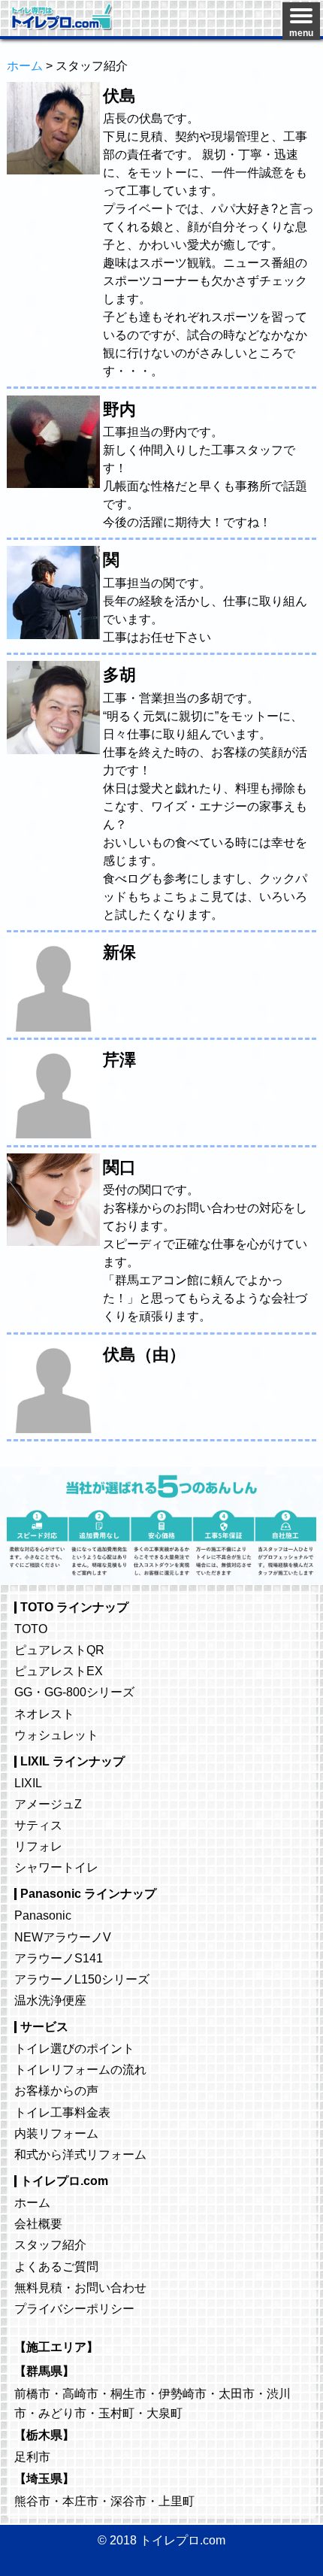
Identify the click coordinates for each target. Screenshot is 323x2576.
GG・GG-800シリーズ (74, 1692)
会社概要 (38, 2223)
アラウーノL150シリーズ (82, 1979)
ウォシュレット (56, 1735)
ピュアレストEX (59, 1671)
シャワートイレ (56, 1867)
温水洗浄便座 (50, 2000)
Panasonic (43, 1915)
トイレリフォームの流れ (80, 2069)
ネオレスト (44, 1714)
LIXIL (28, 1783)
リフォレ (38, 1846)
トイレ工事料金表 (62, 2112)
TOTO (31, 1629)
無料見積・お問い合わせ (80, 2287)
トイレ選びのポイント (74, 2048)
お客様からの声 (56, 2090)
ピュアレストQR (59, 1650)
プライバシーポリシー (74, 2308)
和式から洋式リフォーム (80, 2154)
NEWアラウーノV (63, 1937)
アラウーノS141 (59, 1958)
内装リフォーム (56, 2133)
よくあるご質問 (56, 2266)
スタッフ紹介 (50, 2244)
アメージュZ (48, 1804)
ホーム (32, 2202)
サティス (38, 1825)
